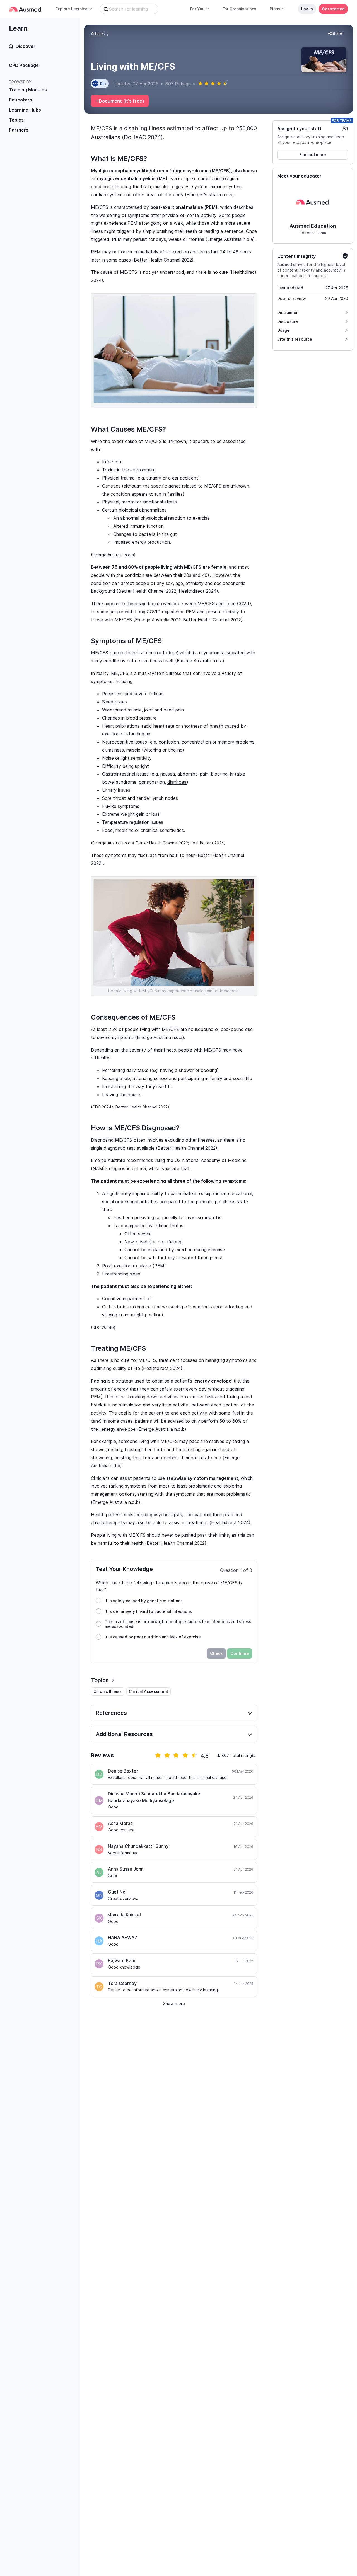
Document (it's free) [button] (121, 101)
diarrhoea (177, 782)
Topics (16, 120)
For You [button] (197, 9)
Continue (240, 1653)
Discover (26, 46)
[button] (335, 34)
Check (216, 1653)
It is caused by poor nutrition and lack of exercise (153, 1637)
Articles (98, 34)
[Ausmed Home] (26, 9)
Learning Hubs (25, 110)
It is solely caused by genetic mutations (144, 1601)
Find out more (313, 155)
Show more (174, 2004)
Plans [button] (275, 9)
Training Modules (28, 90)
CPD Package (24, 65)
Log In (307, 9)
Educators (20, 100)
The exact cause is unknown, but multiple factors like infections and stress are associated (178, 1624)
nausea (168, 774)
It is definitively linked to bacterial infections (148, 1611)
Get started (333, 9)
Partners (19, 130)
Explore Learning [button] (72, 9)
